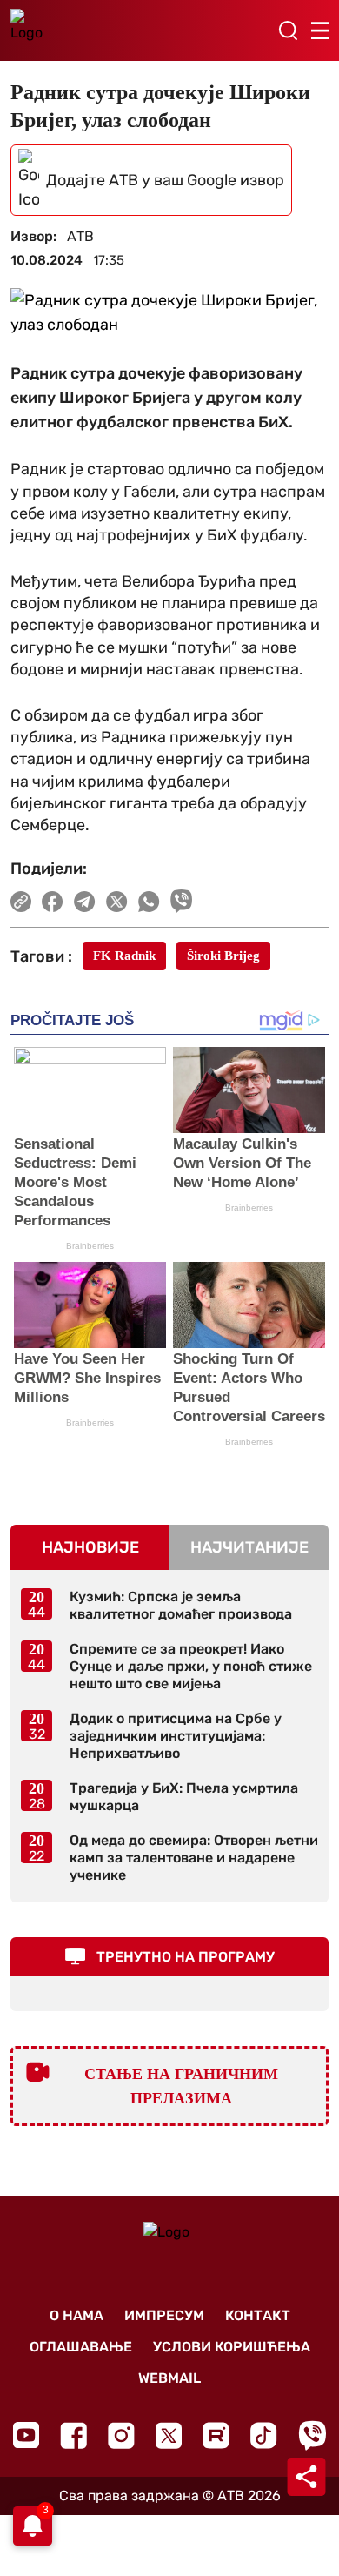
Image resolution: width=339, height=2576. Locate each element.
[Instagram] (121, 2435)
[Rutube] (216, 2435)
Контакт (258, 2315)
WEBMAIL (169, 2378)
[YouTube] (26, 2435)
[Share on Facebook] (53, 902)
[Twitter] (169, 2435)
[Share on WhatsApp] (149, 902)
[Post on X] (117, 902)
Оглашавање (81, 2347)
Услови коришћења (232, 2347)
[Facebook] (73, 2435)
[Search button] (288, 30)
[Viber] (312, 2435)
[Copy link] (21, 902)
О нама (76, 2315)
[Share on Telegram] (85, 902)
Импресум (164, 2315)
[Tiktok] (264, 2435)
